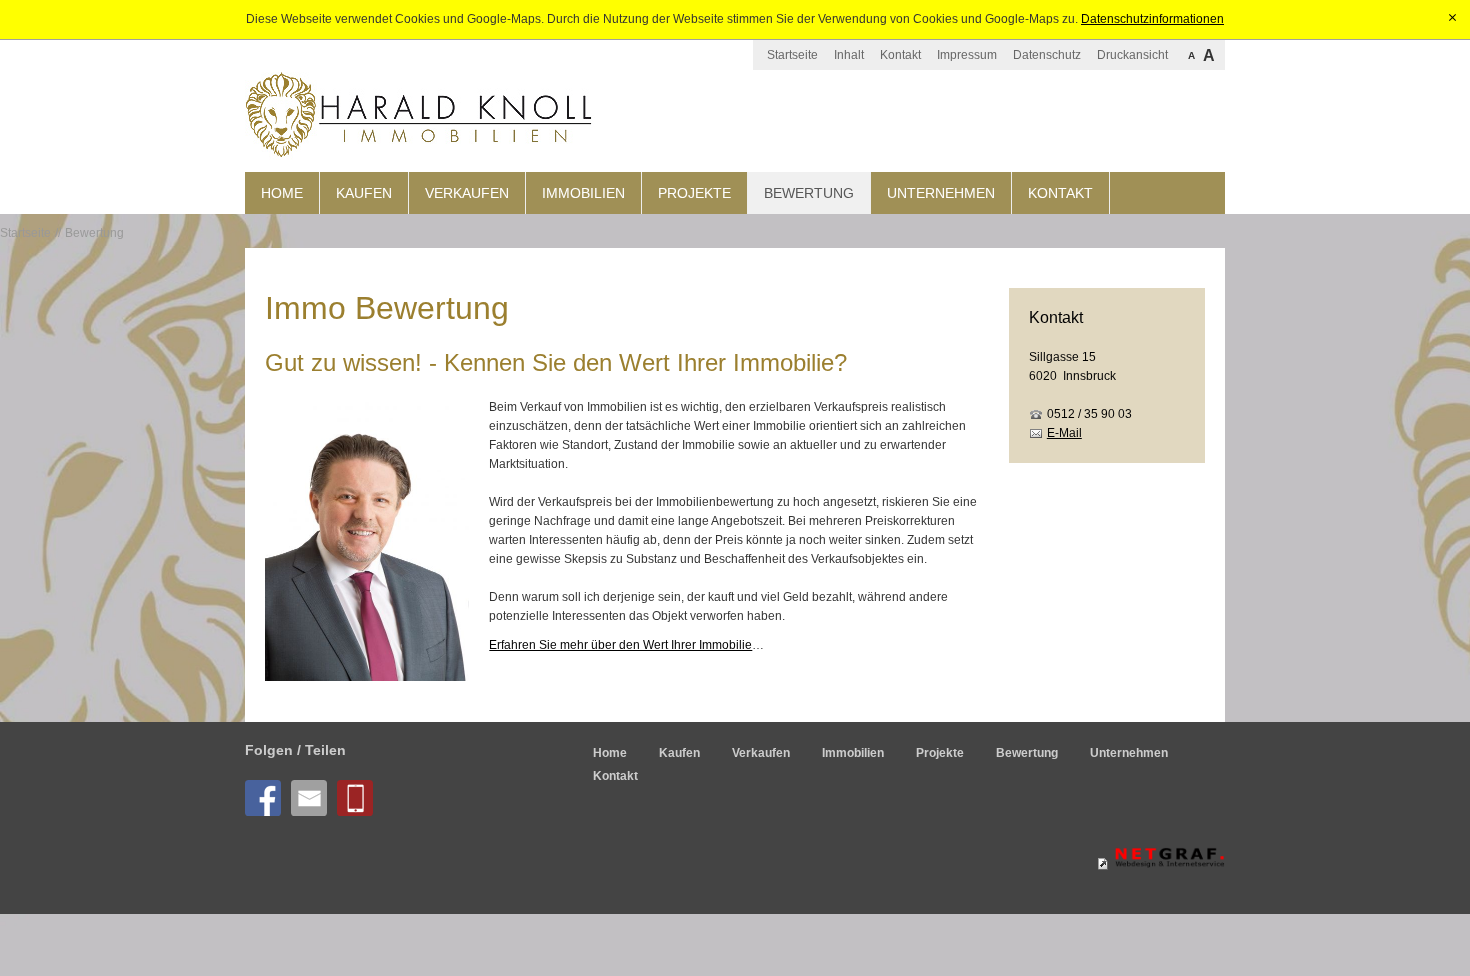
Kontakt (900, 55)
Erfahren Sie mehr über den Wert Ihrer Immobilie (620, 645)
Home (282, 193)
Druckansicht (1132, 55)
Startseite (792, 55)
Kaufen (364, 193)
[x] (1453, 18)
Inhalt (849, 55)
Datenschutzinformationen (1152, 19)
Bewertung (809, 193)
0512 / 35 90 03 (1089, 414)
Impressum (967, 55)
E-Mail (1064, 433)
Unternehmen (941, 193)
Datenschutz (1047, 55)
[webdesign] (1160, 864)
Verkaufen (467, 193)
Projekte (694, 193)
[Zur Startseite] (420, 116)
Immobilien (583, 193)
